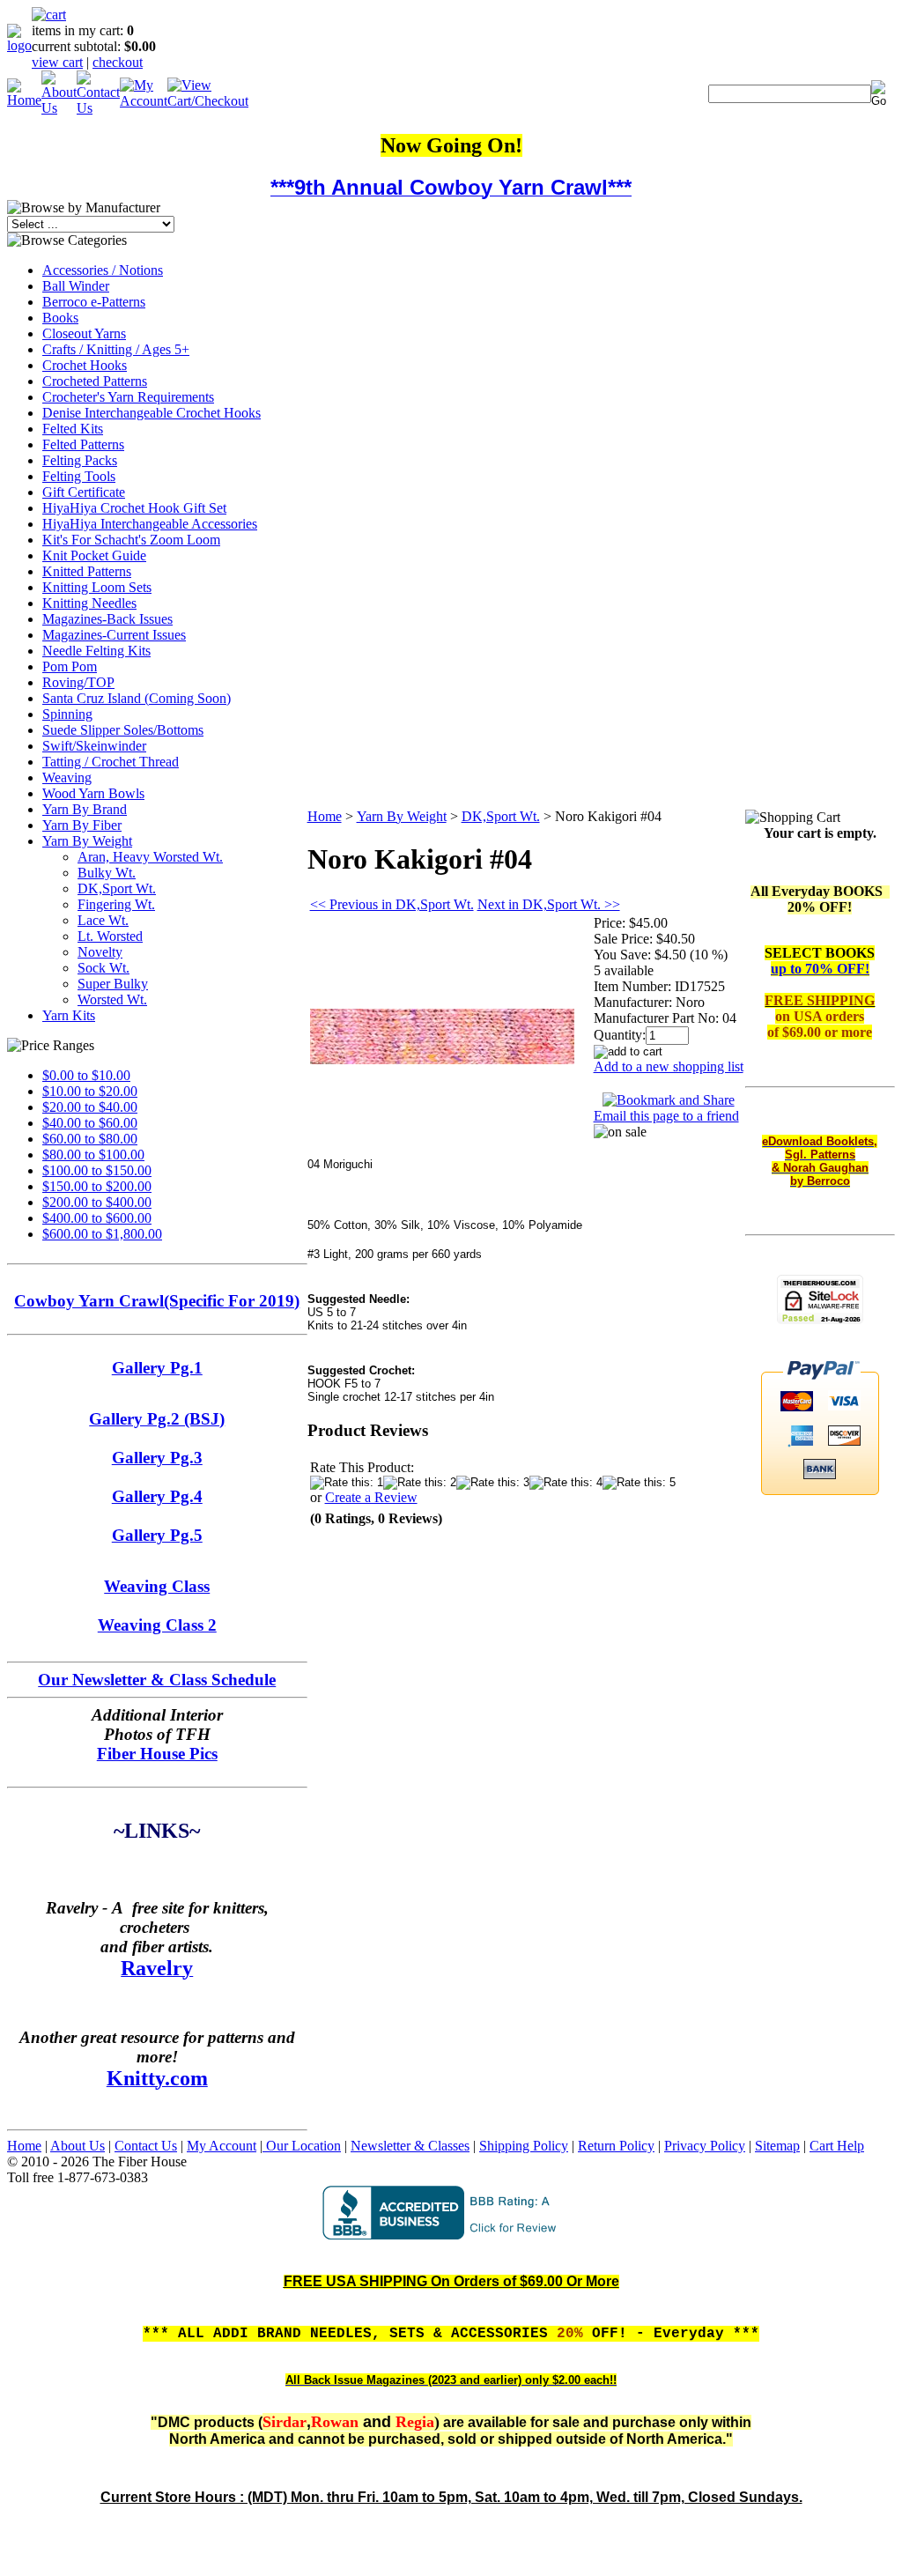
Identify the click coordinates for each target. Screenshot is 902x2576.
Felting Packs (80, 460)
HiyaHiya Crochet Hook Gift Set (134, 508)
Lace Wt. (103, 920)
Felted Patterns (83, 444)
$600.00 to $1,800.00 (102, 1234)
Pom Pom (70, 666)
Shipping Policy (524, 2146)
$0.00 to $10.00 (86, 1075)
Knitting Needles (89, 603)
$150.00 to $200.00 (97, 1186)
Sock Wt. (104, 968)
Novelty (100, 952)
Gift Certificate (84, 492)
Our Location (302, 2146)
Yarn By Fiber (82, 825)
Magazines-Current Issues (114, 635)
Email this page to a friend (666, 1116)
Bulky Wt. (107, 873)
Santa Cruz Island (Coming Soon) (137, 698)
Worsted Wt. (112, 999)
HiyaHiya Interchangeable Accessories (150, 524)
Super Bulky (113, 984)
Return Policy (616, 2146)
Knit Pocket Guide (94, 555)
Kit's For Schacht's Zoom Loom (131, 540)
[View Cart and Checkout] (208, 101)
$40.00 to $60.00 (90, 1123)
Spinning (67, 714)
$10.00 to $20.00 (90, 1091)
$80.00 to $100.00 (93, 1155)
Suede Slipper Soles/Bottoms (123, 730)
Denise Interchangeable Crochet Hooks (152, 413)
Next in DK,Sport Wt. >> (549, 904)
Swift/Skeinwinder (94, 746)
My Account (222, 2146)
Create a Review (371, 1497)
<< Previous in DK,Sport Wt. (392, 904)
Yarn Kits (69, 1015)
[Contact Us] (98, 108)
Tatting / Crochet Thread (111, 762)
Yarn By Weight (87, 841)
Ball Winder (76, 286)
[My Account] (144, 101)
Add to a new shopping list (669, 1066)
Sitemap (777, 2146)
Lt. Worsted (110, 936)
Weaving (67, 777)
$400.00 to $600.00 (97, 1218)
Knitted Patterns (87, 571)
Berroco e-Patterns (94, 302)
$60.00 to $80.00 (90, 1139)
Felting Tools (79, 476)
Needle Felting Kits (96, 651)
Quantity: (620, 1035)
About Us (78, 2146)
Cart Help (837, 2146)
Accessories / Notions (103, 270)
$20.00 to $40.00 (90, 1107)
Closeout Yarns (84, 333)
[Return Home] (19, 45)
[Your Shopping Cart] (49, 15)
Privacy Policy (705, 2146)
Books (60, 318)
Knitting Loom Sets (97, 587)
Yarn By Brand (85, 809)
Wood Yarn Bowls (93, 793)
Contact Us (146, 2146)
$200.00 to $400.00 (97, 1202)
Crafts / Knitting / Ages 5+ (116, 349)
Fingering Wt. (116, 904)
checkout (118, 62)
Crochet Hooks (85, 365)
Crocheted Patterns (95, 381)
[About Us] (59, 108)
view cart (57, 62)
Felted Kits (73, 429)
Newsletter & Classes (410, 2146)
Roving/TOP (78, 682)
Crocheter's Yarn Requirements (128, 397)
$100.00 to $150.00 (97, 1170)
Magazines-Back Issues (107, 619)
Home (325, 816)
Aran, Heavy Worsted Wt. (150, 857)
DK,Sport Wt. (117, 888)
